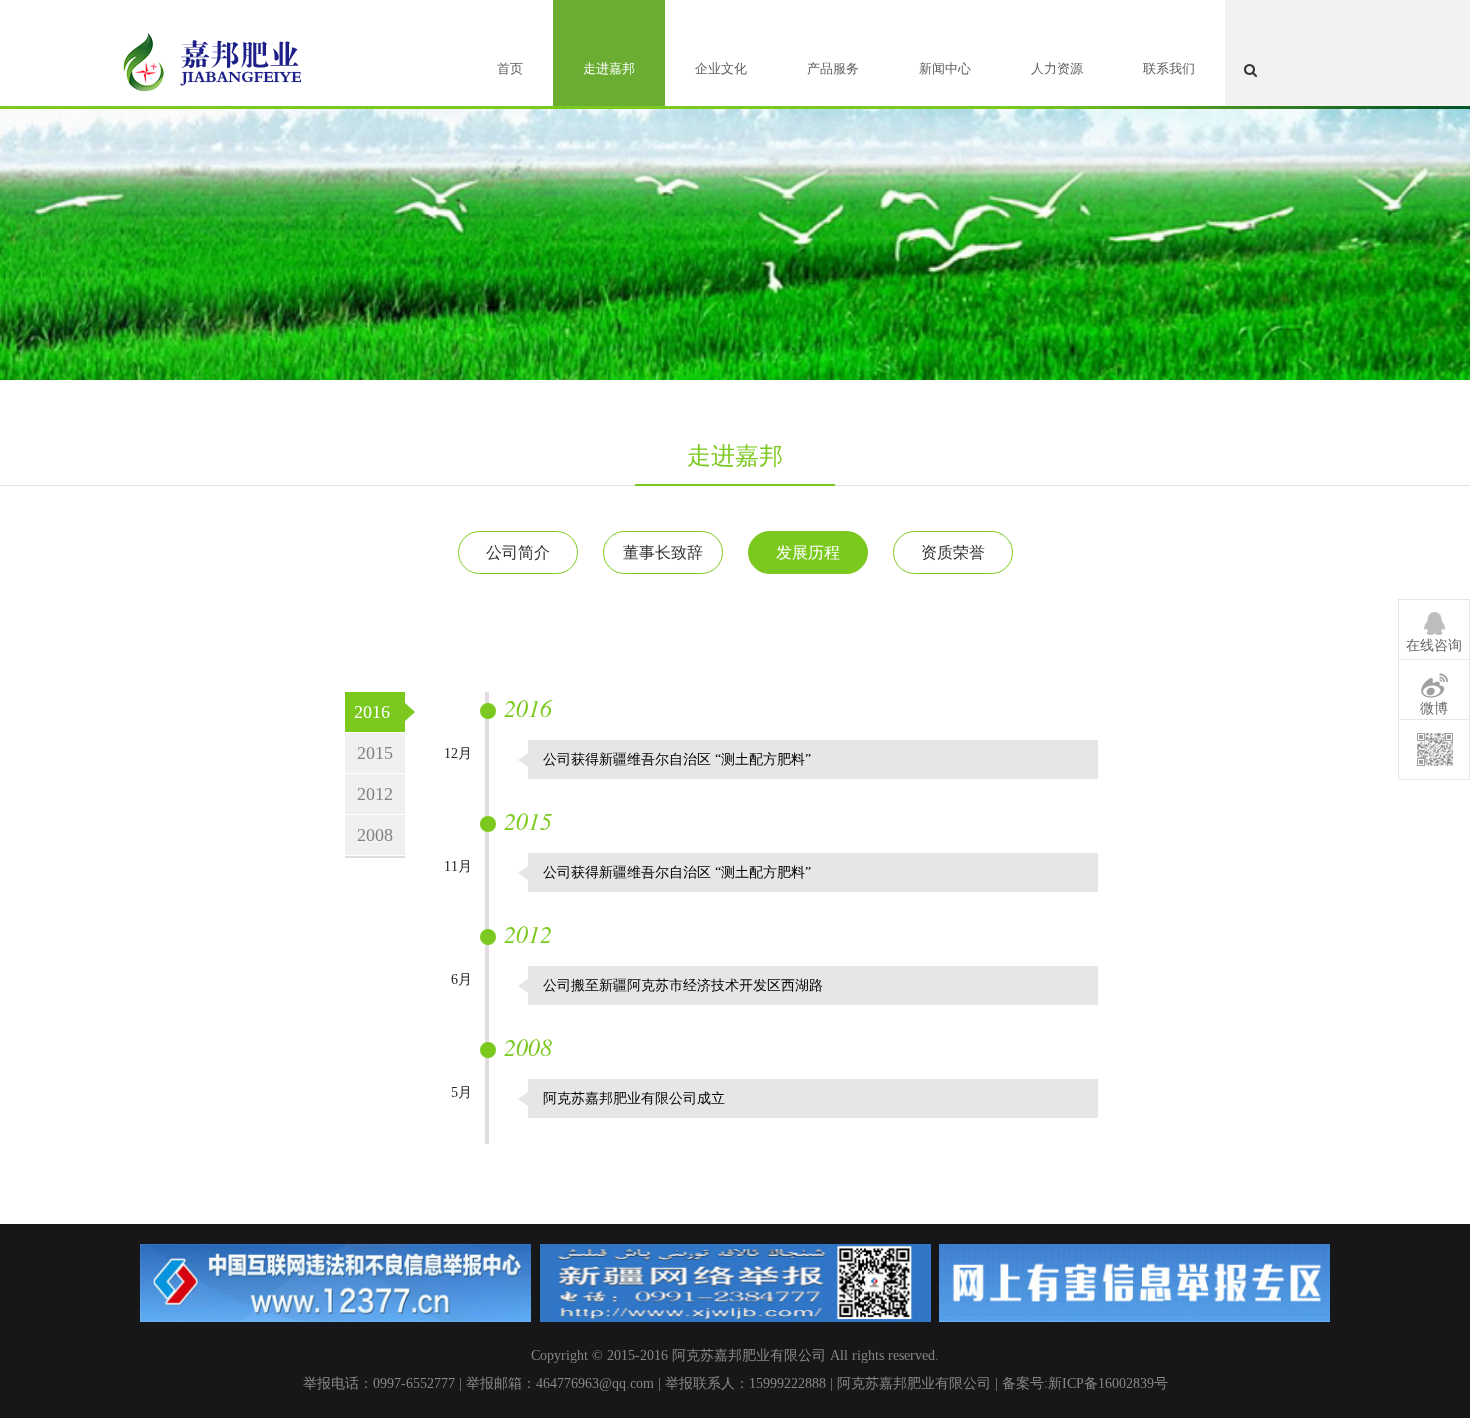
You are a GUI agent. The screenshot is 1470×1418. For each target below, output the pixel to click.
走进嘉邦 (609, 68)
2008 (375, 835)
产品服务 (833, 68)
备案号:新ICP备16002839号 (1085, 1383)
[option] (735, 230)
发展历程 (808, 552)
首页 (510, 68)
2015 (375, 753)
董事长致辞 (663, 552)
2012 (375, 794)
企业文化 (721, 68)
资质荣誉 (953, 552)
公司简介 (518, 552)
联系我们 (1169, 68)
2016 (372, 712)
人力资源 (1057, 68)
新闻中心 (945, 68)
